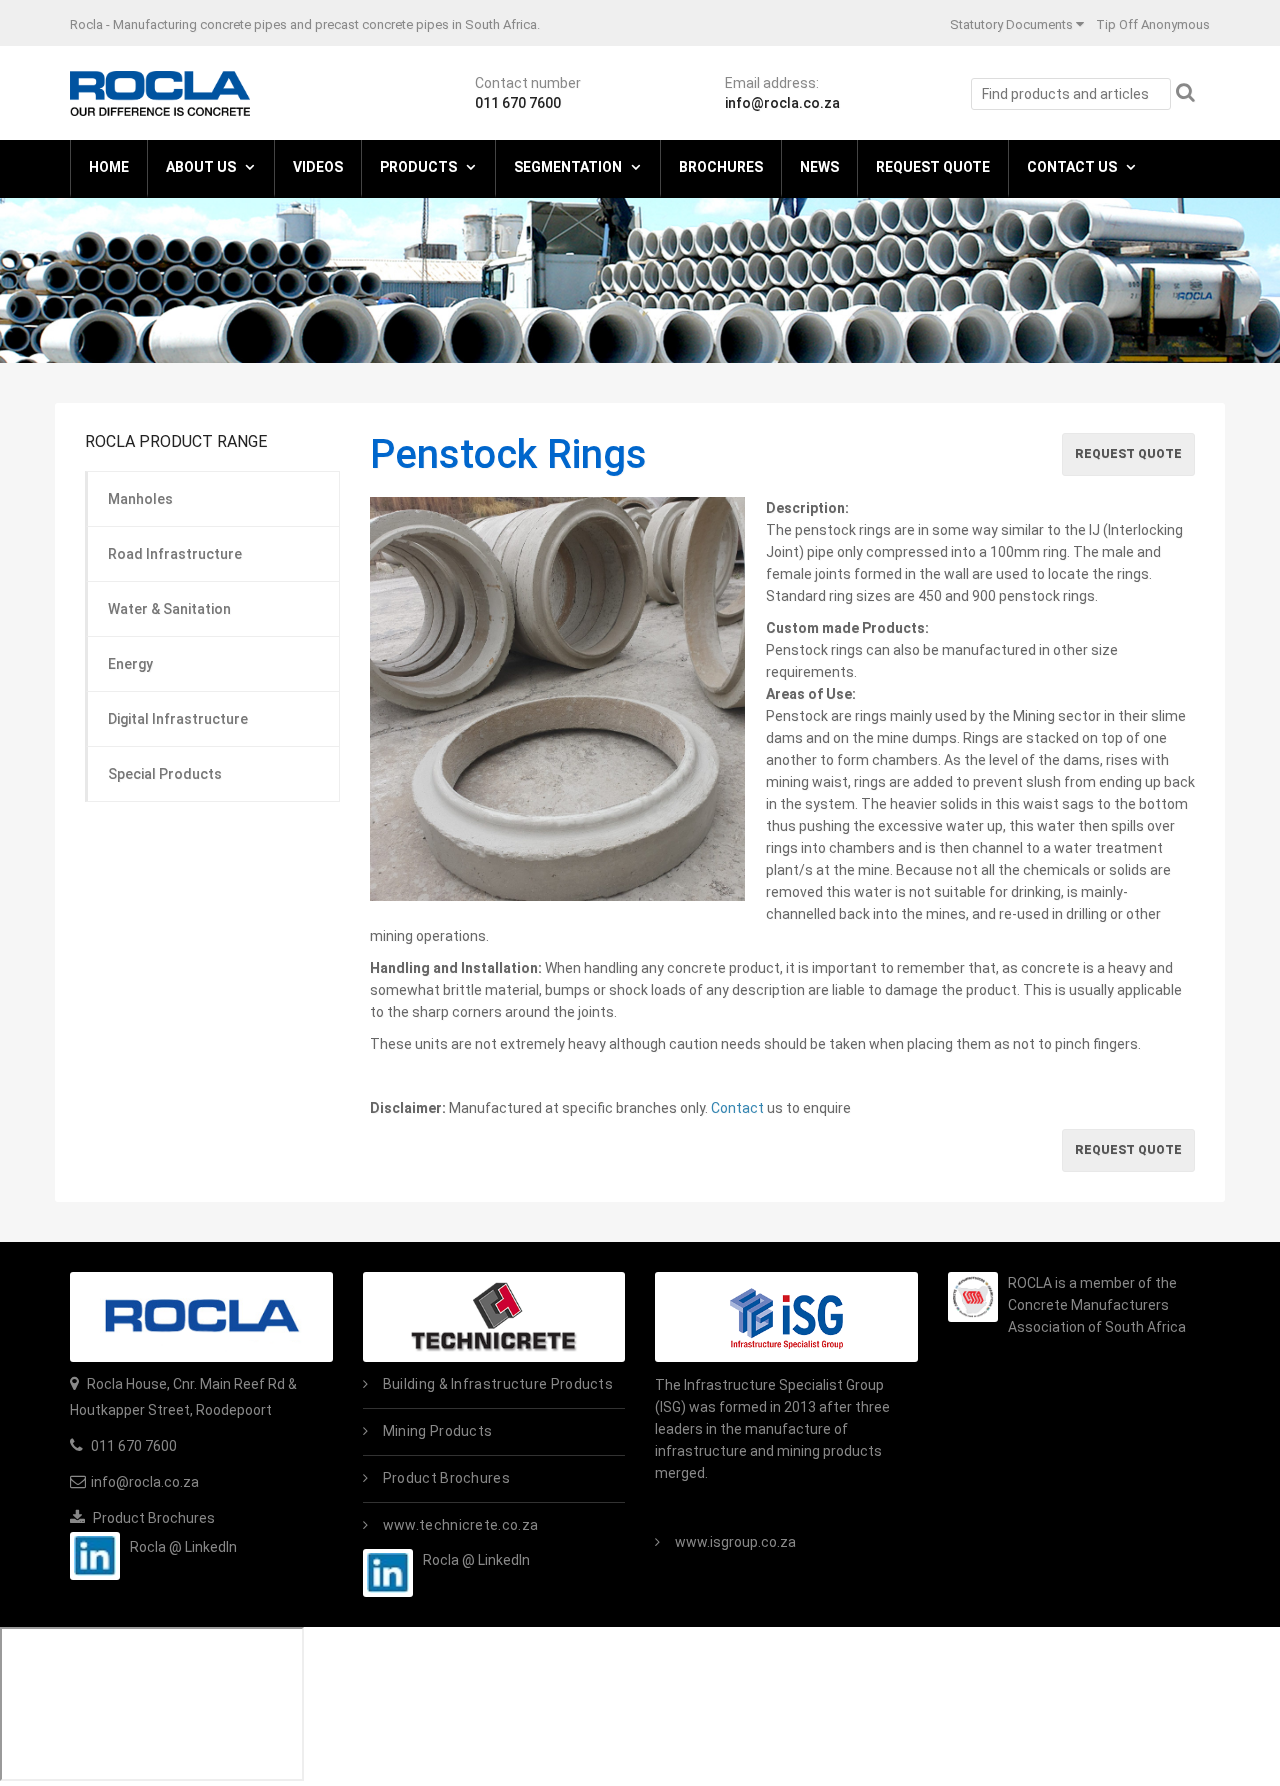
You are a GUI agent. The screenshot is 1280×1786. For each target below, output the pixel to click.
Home (109, 167)
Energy (130, 664)
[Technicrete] (494, 1317)
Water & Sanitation (169, 609)
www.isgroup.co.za (735, 1542)
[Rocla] (160, 92)
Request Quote (933, 167)
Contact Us (1072, 167)
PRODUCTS (418, 167)
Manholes (140, 499)
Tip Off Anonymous (1153, 24)
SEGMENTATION (568, 167)
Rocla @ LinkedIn (183, 1547)
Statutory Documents (1011, 24)
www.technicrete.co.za (460, 1525)
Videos (318, 167)
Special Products (165, 774)
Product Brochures (152, 1518)
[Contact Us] (201, 1317)
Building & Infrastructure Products (498, 1384)
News (819, 167)
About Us (201, 167)
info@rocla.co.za (782, 103)
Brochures (721, 167)
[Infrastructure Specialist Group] (786, 1317)
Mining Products (438, 1431)
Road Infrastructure (175, 554)
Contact (739, 1108)
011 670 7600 (518, 103)
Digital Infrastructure (178, 719)
